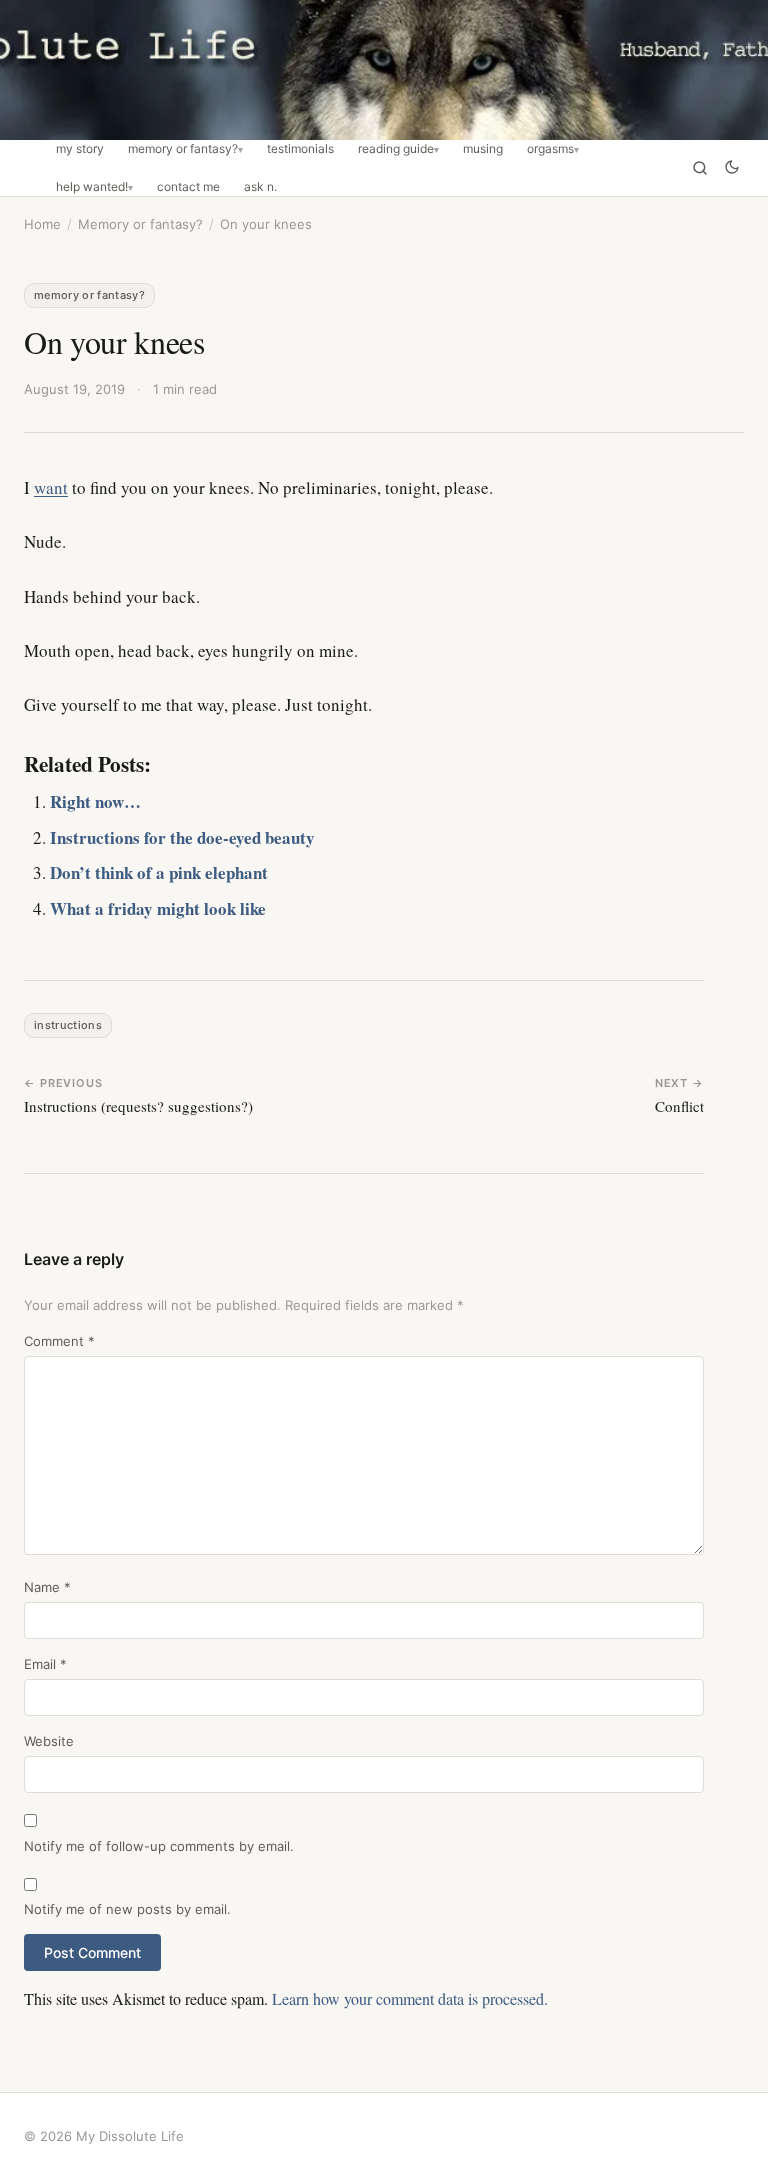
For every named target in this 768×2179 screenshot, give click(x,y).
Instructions (68, 1025)
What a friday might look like (158, 908)
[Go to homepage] (384, 70)
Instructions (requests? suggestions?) (138, 1106)
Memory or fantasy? (183, 149)
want (51, 487)
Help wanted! (92, 187)
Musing (483, 149)
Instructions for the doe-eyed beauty (182, 837)
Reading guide (396, 149)
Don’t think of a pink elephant (159, 872)
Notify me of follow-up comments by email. (159, 1846)
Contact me (188, 187)
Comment (59, 1341)
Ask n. (260, 187)
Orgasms (550, 149)
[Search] (700, 168)
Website (49, 1741)
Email (45, 1664)
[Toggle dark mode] (732, 168)
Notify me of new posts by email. (127, 1909)
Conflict (679, 1106)
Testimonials (300, 149)
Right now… (95, 801)
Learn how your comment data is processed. (410, 1998)
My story (80, 149)
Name (47, 1587)
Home (42, 224)
